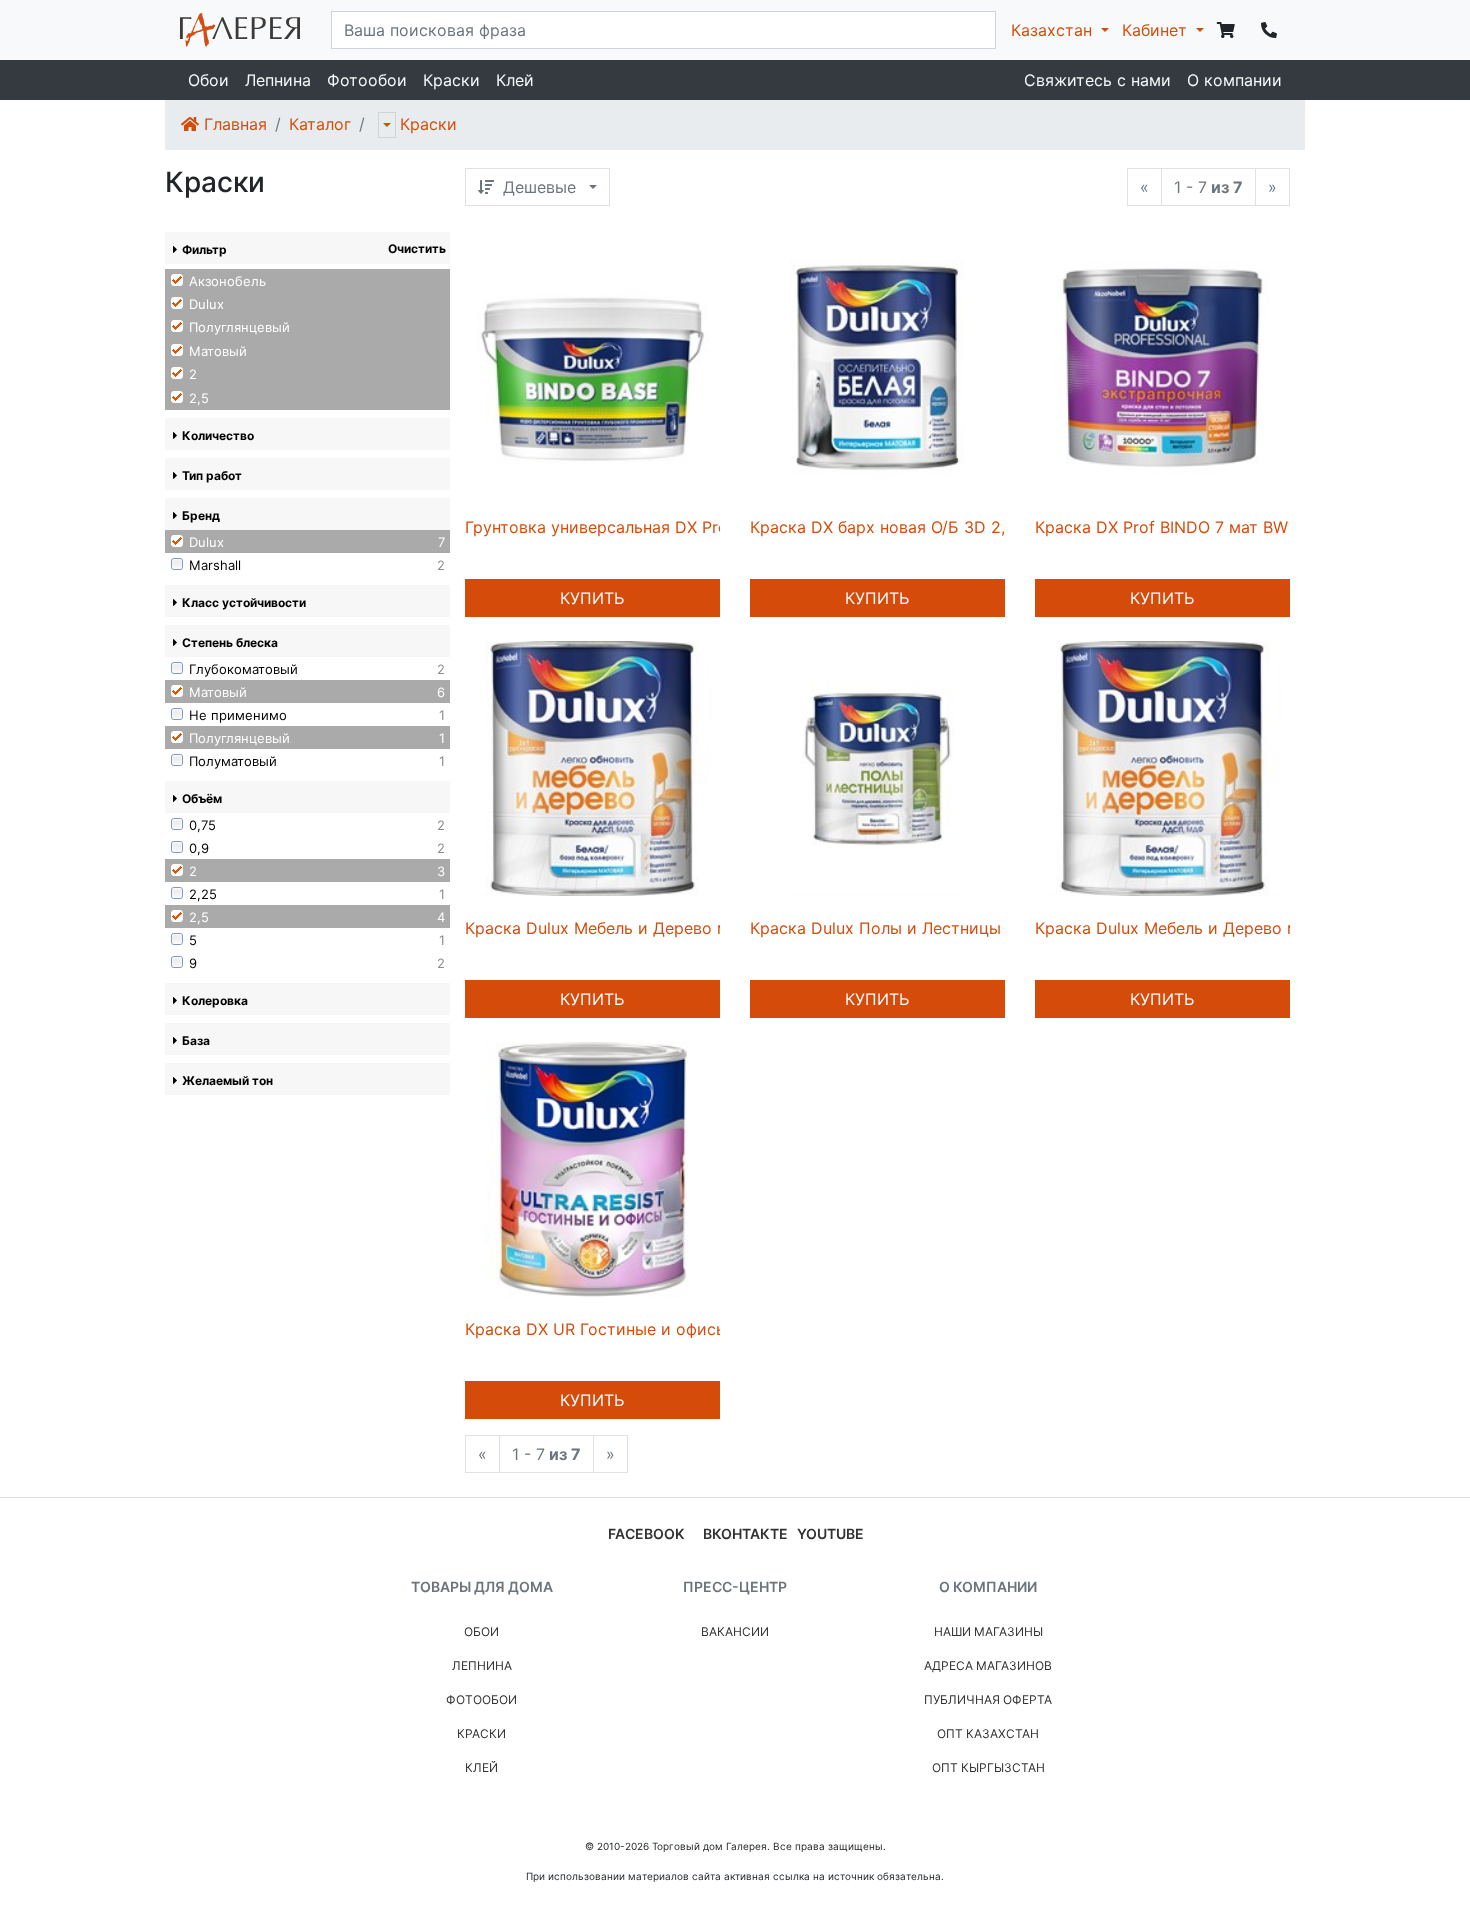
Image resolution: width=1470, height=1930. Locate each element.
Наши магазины (988, 1631)
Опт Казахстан (988, 1733)
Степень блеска (230, 642)
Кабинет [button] (1157, 30)
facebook (646, 1533)
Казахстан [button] (1054, 30)
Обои (208, 80)
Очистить (417, 248)
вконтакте (745, 1533)
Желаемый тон (227, 1080)
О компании (1234, 80)
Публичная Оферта (988, 1699)
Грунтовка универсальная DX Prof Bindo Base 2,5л (663, 527)
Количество (218, 435)
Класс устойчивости (244, 602)
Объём (202, 798)
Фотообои (367, 80)
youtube (830, 1533)
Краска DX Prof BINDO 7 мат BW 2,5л (1180, 527)
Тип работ (212, 475)
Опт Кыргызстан (988, 1767)
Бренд (201, 515)
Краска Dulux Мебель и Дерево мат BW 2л (1202, 928)
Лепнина (278, 80)
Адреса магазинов (988, 1665)
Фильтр (204, 249)
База (196, 1040)
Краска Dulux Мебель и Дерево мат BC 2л (631, 928)
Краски (451, 80)
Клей (515, 80)
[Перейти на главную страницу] (240, 30)
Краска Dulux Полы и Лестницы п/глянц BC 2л (932, 928)
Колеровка (215, 1000)
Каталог (320, 124)
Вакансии (735, 1631)
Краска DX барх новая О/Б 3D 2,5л (887, 527)
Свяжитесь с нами (1097, 80)
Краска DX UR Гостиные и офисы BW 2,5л (630, 1329)
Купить (592, 598)
